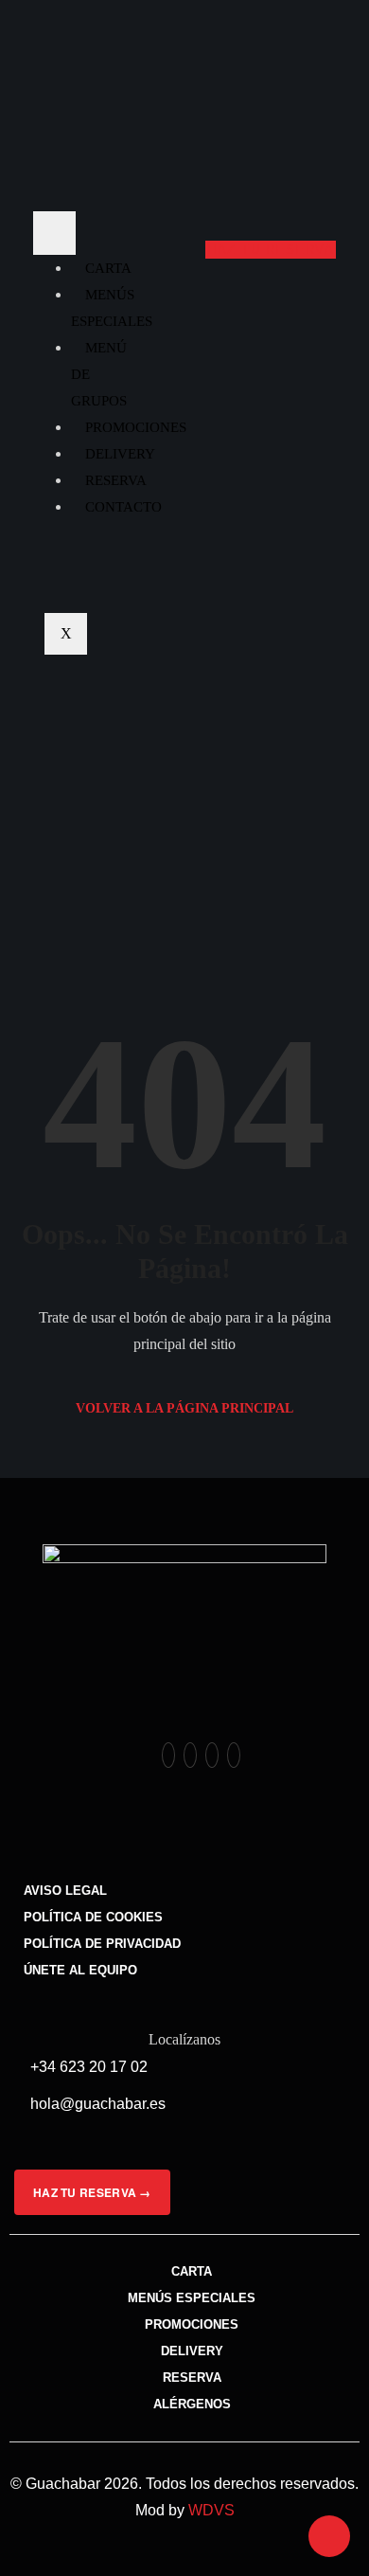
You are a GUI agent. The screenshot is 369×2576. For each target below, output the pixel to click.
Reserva (116, 480)
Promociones (136, 427)
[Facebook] (190, 1755)
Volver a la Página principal (184, 1408)
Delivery (120, 454)
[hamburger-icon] (54, 233)
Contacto (123, 507)
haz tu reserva (271, 250)
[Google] (234, 1755)
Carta (108, 268)
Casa (80, 746)
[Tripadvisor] (212, 1755)
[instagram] (168, 1755)
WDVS (211, 2510)
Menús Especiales (112, 308)
